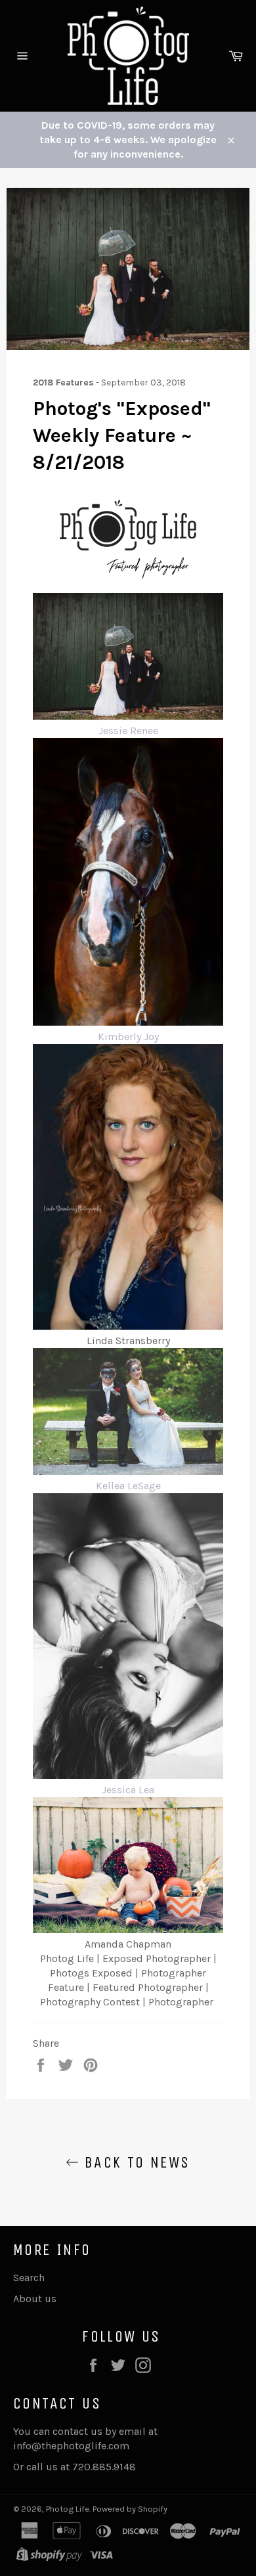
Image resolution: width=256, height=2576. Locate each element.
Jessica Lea (128, 1790)
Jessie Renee (128, 731)
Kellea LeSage (128, 1486)
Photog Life (68, 2509)
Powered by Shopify (130, 2509)
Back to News (134, 2162)
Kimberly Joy (128, 1037)
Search (29, 2278)
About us (35, 2299)
